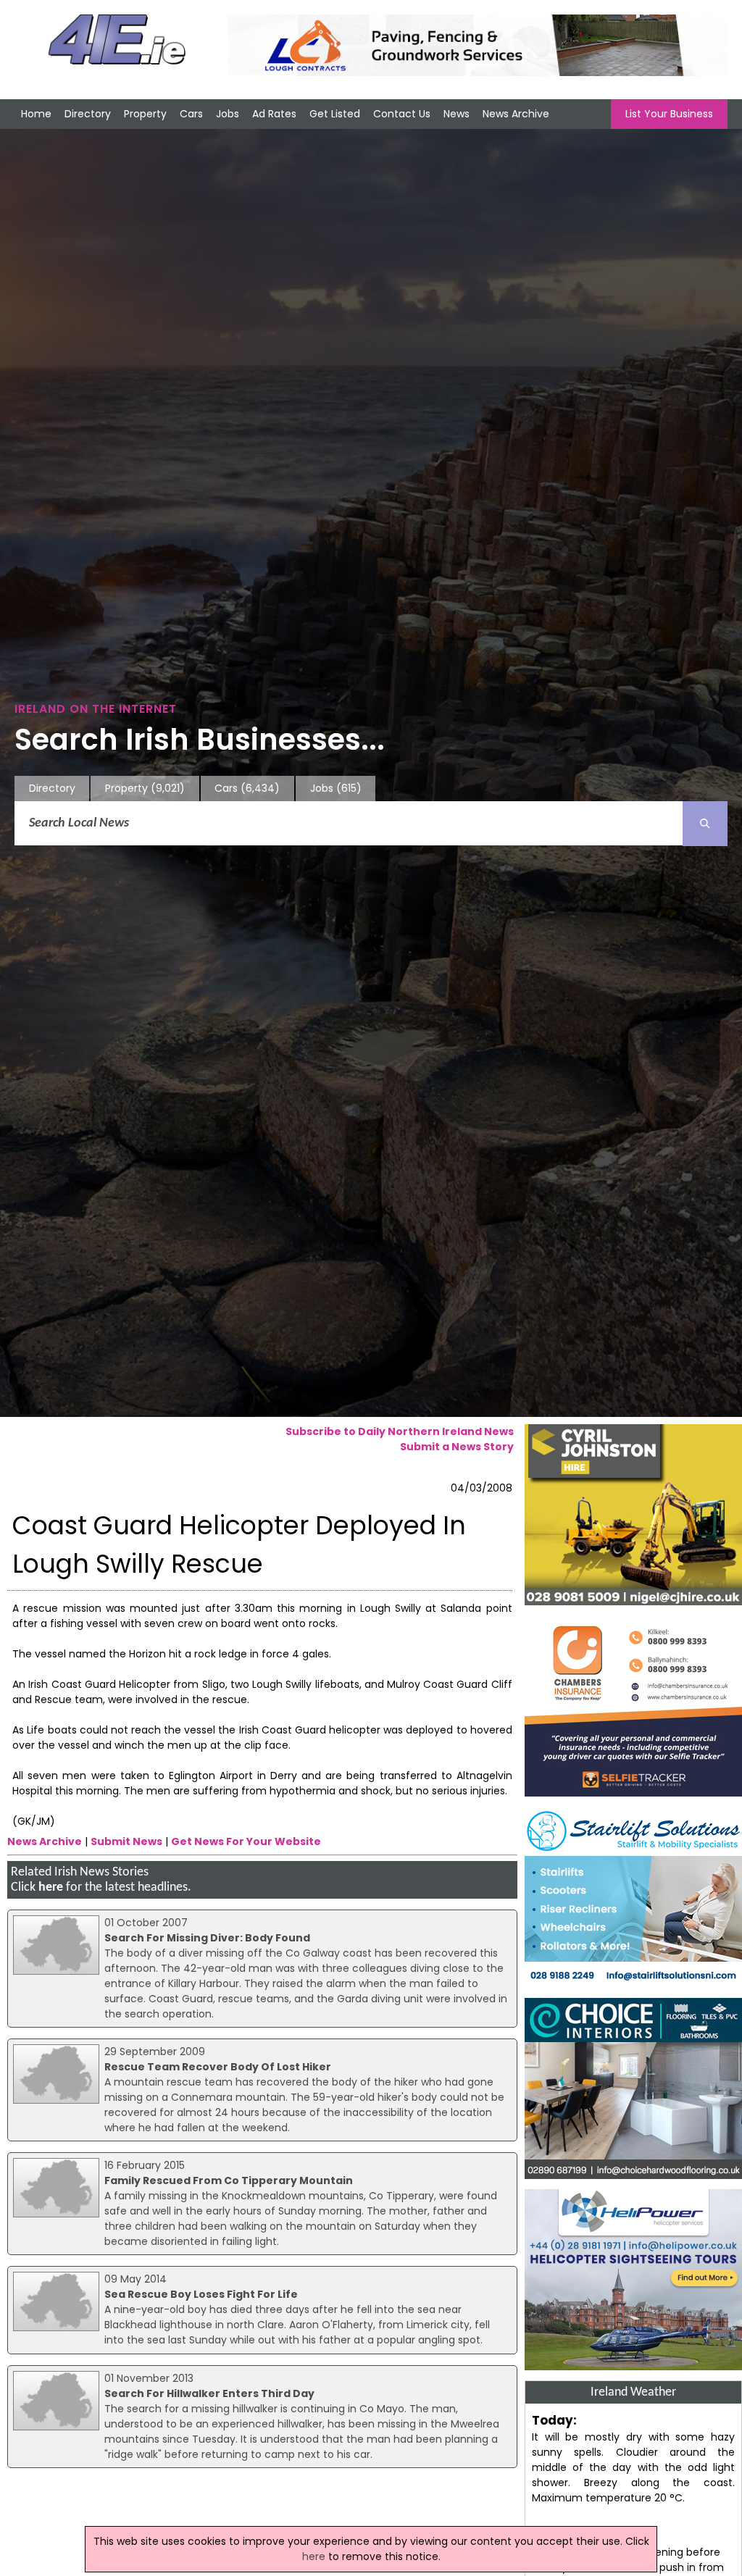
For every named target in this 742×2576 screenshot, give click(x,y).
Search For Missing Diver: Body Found (207, 1938)
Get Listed (335, 114)
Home (36, 114)
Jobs (228, 114)
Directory (88, 114)
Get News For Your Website (246, 1841)
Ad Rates (274, 114)
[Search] (705, 824)
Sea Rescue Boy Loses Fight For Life (201, 2294)
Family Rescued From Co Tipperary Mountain (229, 2180)
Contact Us (402, 114)
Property (145, 114)
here (51, 1887)
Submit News (126, 1841)
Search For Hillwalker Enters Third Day (209, 2393)
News (457, 114)
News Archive (516, 114)
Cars (191, 114)
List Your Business (669, 114)
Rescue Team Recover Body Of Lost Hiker (218, 2067)
